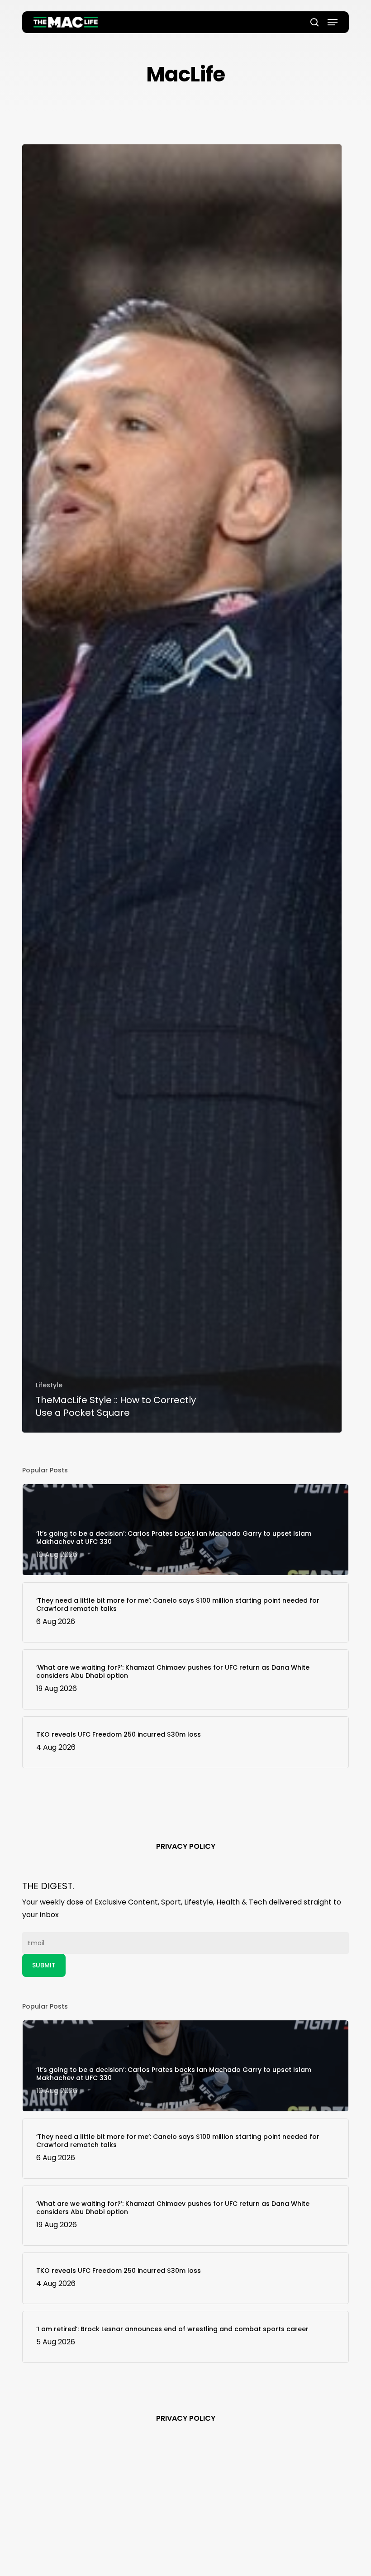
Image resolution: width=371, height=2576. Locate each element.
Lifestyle (49, 1385)
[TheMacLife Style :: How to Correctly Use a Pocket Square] (182, 788)
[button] (333, 22)
